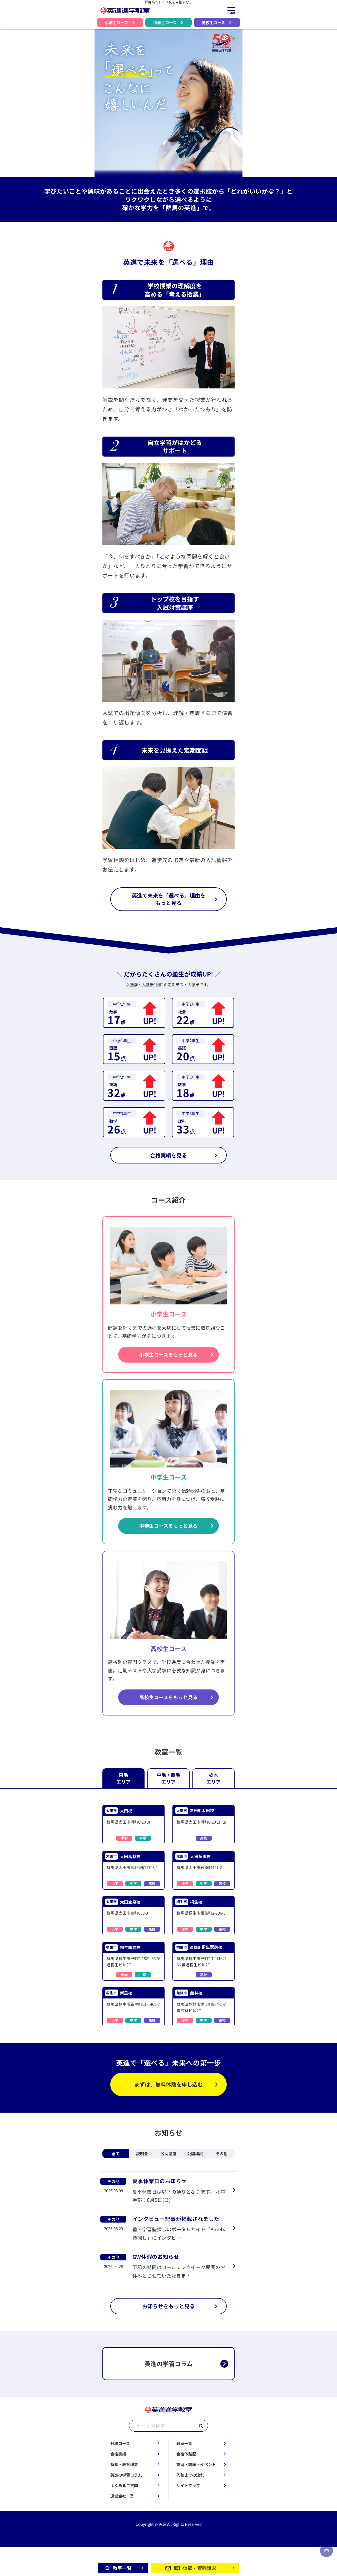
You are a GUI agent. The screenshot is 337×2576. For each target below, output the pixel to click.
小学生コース (117, 22)
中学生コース (165, 22)
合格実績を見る (168, 1155)
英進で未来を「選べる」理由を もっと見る (168, 899)
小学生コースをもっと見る (168, 1355)
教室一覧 (184, 2443)
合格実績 (118, 2454)
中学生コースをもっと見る (168, 1526)
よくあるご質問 (124, 2485)
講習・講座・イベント (196, 2464)
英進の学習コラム (126, 2475)
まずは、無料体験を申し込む (168, 2084)
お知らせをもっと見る (168, 2306)
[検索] (201, 2426)
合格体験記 (186, 2454)
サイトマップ (188, 2485)
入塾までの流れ (190, 2475)
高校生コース (213, 22)
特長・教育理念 (124, 2464)
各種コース (120, 2443)
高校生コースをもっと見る (168, 1697)
